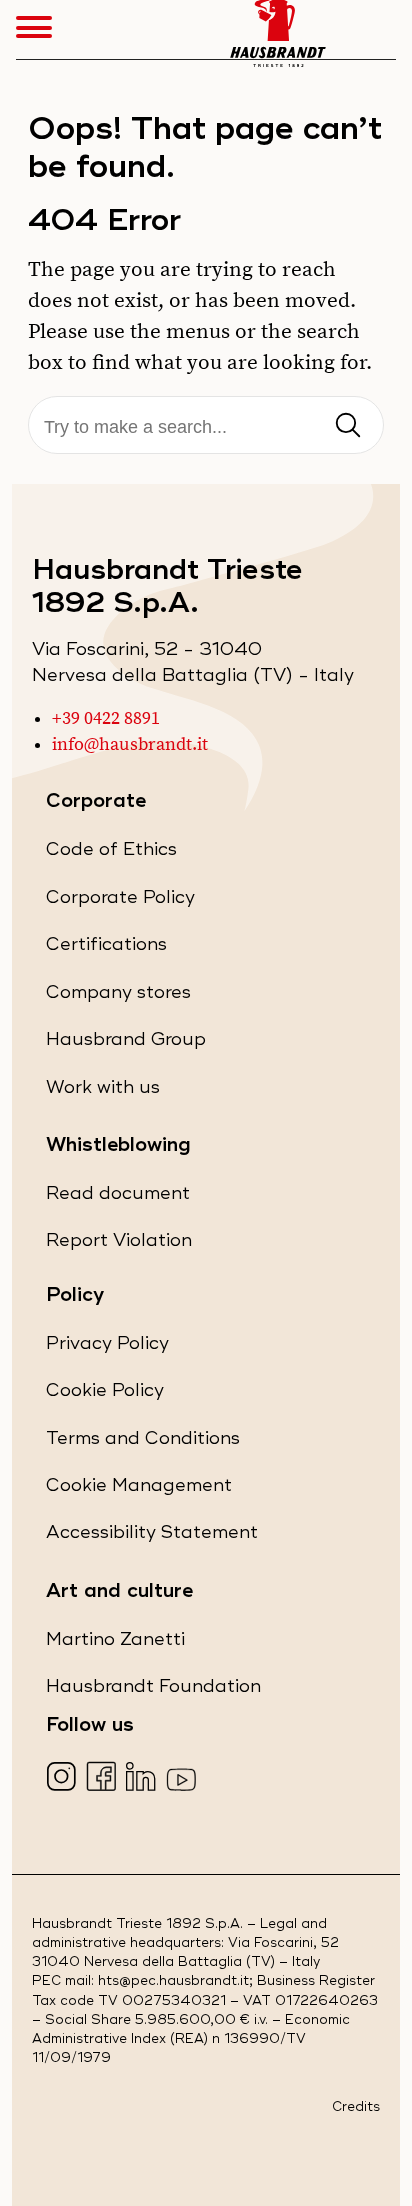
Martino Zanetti (115, 1644)
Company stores (118, 997)
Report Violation (119, 1245)
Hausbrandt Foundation (153, 1691)
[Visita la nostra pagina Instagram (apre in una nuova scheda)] (63, 1778)
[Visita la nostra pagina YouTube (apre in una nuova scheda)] (183, 1778)
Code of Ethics (111, 854)
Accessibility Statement (152, 1537)
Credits (355, 2107)
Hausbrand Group (126, 1044)
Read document (118, 1198)
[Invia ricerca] (348, 426)
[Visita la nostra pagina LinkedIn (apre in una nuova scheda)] (143, 1778)
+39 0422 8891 (106, 719)
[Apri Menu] (44, 30)
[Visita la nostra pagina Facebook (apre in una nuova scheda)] (103, 1778)
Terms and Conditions (143, 1443)
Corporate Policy (120, 902)
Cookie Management (139, 1485)
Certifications (106, 949)
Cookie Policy (105, 1395)
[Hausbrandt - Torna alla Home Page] (278, 29)
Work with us (103, 1092)
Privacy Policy (107, 1348)
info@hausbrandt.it (130, 745)
